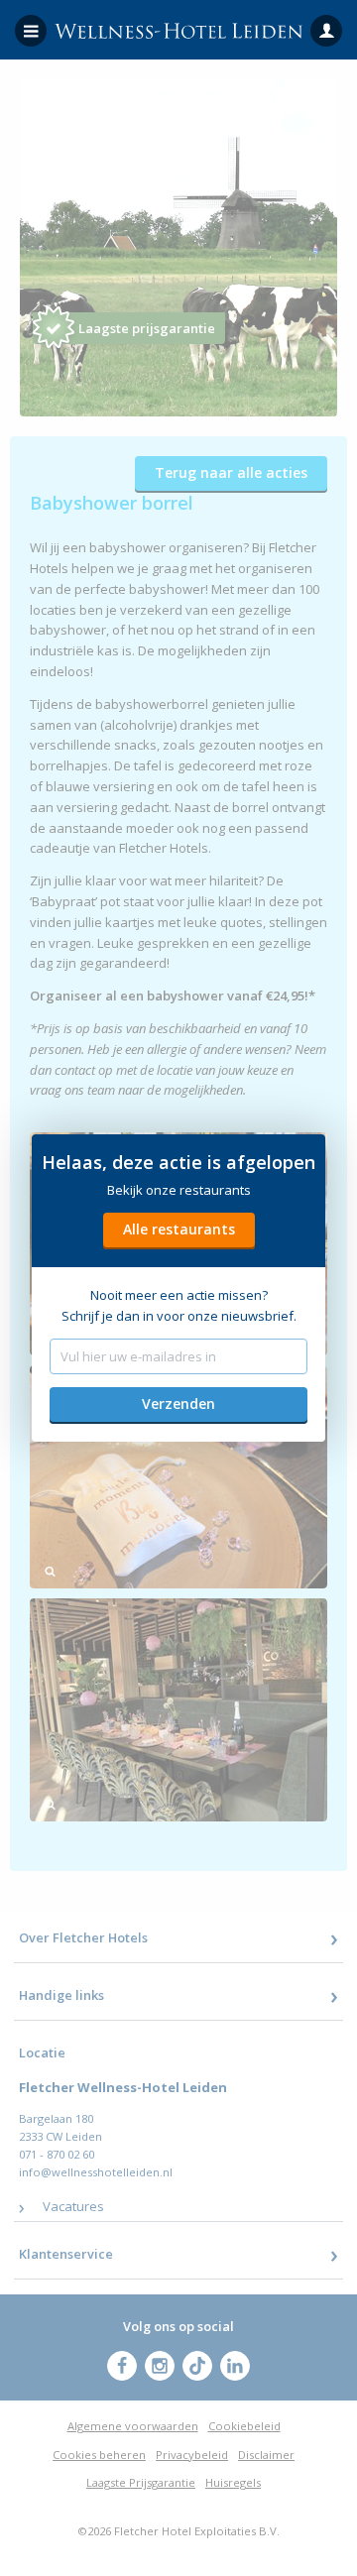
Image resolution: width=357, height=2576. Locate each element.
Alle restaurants (179, 1229)
